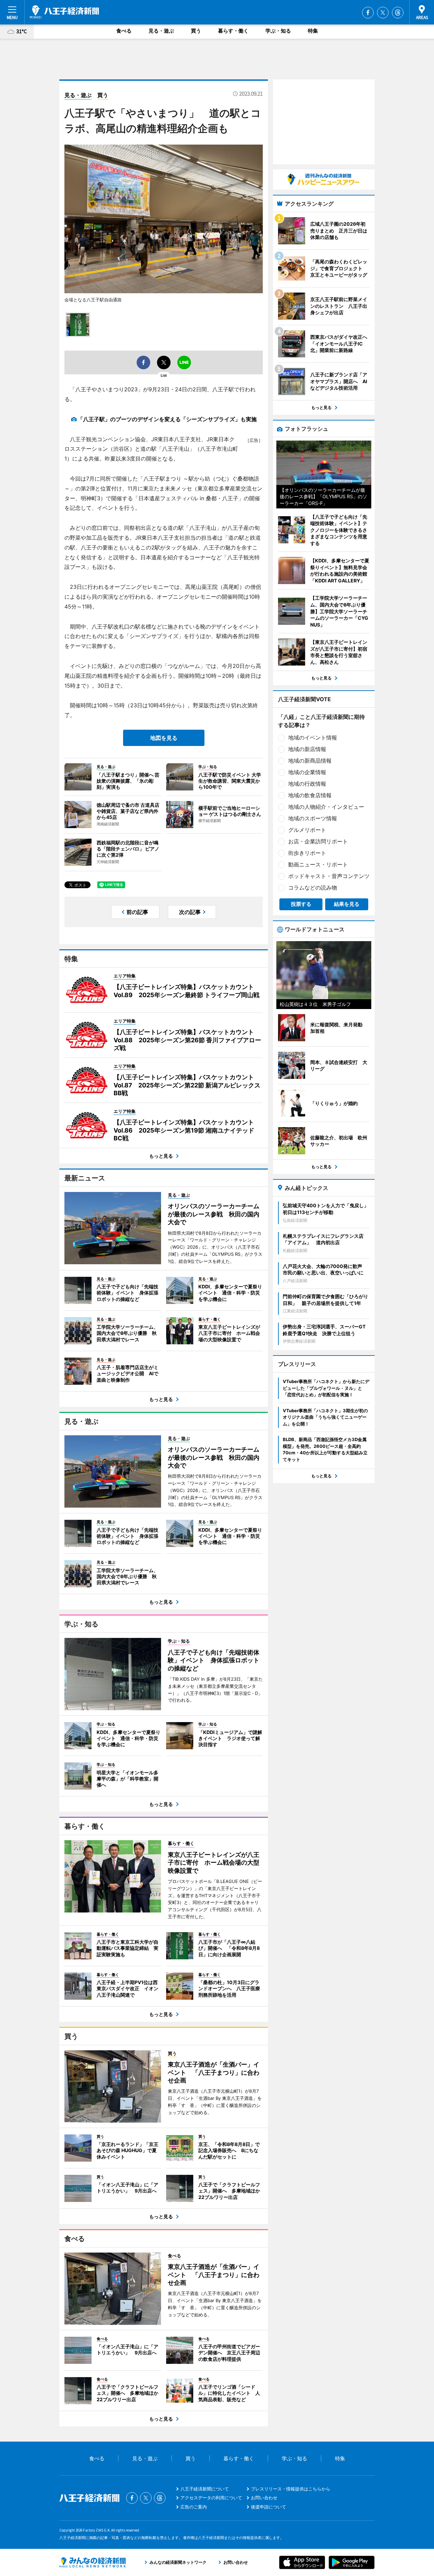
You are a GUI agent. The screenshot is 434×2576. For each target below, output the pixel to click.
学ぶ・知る (278, 31)
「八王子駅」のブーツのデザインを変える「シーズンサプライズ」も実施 (167, 419)
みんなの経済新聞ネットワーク (93, 2562)
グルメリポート (307, 830)
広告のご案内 (194, 2507)
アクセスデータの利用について (211, 2498)
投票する (301, 904)
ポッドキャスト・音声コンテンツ (329, 876)
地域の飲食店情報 (310, 795)
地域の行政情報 (307, 784)
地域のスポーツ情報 (313, 818)
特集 (313, 31)
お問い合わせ (264, 2498)
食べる (124, 31)
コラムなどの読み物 (313, 888)
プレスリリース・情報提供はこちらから (291, 2489)
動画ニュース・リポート (318, 864)
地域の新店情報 (307, 749)
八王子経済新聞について (205, 2489)
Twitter (383, 13)
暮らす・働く (233, 31)
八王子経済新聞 (64, 12)
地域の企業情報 (307, 772)
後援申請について (269, 2507)
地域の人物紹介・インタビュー (326, 807)
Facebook (368, 13)
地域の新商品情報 (310, 761)
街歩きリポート (307, 853)
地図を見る (164, 738)
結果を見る (347, 904)
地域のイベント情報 (313, 738)
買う (196, 31)
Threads (398, 13)
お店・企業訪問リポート (318, 841)
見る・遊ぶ (161, 31)
